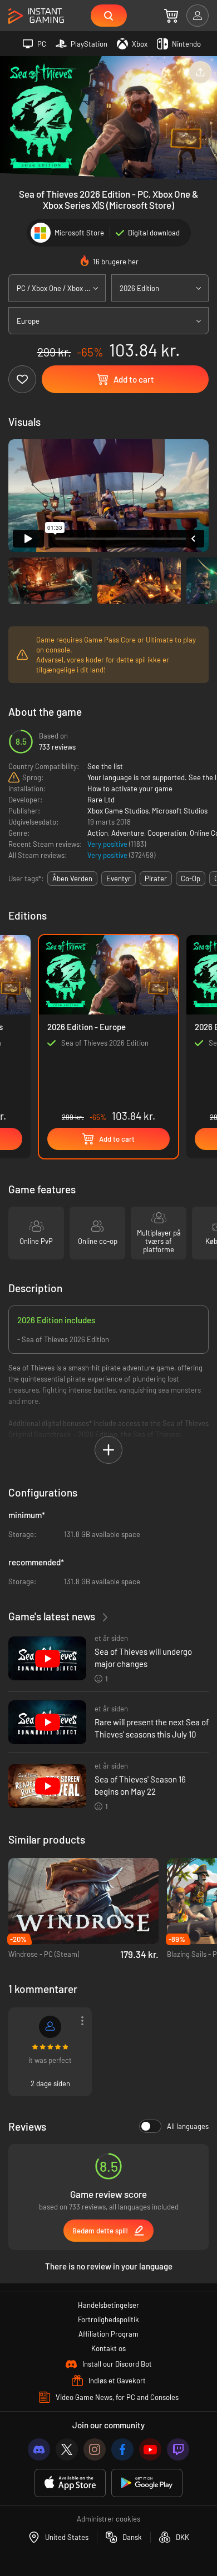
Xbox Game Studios (118, 811)
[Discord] (39, 2449)
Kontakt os (108, 2348)
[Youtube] (150, 2449)
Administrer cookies (108, 2519)
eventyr (119, 878)
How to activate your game (130, 789)
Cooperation (167, 833)
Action (98, 833)
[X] (67, 2449)
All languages (188, 2126)
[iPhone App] (70, 2483)
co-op (191, 878)
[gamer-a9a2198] (50, 2027)
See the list (105, 766)
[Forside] (36, 16)
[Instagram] (95, 2449)
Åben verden (72, 878)
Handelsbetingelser (108, 2305)
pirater (156, 878)
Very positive (108, 844)
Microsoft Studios (180, 811)
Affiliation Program (108, 2334)
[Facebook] (122, 2449)
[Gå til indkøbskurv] (171, 16)
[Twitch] (178, 2449)
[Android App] (147, 2483)
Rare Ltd (101, 800)
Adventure (128, 833)
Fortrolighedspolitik (108, 2319)
